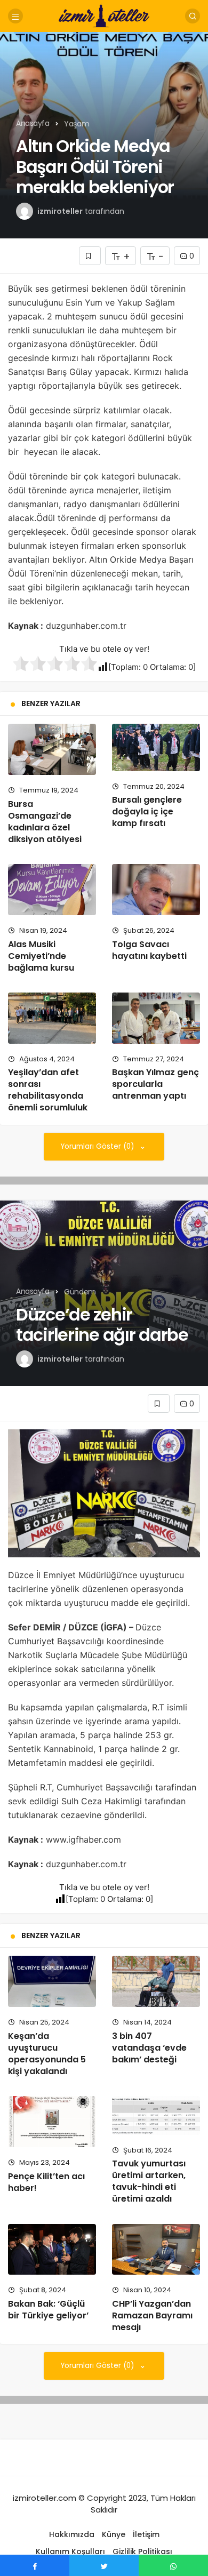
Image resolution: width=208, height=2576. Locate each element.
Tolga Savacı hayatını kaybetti (149, 950)
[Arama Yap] (193, 16)
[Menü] (15, 16)
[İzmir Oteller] (104, 15)
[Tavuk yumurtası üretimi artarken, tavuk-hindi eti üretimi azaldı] (156, 2115)
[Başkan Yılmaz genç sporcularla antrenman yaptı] (156, 1018)
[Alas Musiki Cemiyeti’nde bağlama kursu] (52, 890)
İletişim (146, 2534)
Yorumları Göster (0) (98, 1146)
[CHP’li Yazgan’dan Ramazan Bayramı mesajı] (156, 2250)
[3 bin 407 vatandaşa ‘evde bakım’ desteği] (156, 1981)
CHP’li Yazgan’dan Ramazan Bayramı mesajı (152, 2315)
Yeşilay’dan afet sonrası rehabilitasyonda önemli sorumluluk (48, 1090)
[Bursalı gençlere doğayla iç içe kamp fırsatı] (156, 747)
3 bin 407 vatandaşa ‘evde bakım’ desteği (149, 2048)
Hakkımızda (72, 2534)
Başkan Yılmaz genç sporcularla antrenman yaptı (155, 1084)
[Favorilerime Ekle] (90, 256)
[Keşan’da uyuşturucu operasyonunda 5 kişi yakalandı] (52, 1981)
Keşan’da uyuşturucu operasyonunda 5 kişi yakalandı (47, 2054)
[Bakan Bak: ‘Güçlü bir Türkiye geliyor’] (52, 2250)
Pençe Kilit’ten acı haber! (46, 2182)
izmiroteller (60, 211)
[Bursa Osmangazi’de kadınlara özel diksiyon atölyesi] (52, 749)
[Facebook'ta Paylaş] (35, 2565)
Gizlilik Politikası (142, 2551)
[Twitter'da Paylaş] (104, 2565)
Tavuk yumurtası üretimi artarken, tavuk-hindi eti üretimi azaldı (149, 2181)
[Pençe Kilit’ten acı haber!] (52, 2122)
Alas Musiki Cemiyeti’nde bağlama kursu (41, 956)
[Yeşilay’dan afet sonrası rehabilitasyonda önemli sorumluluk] (52, 1018)
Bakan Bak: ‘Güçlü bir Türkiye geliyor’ (48, 2310)
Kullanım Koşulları (70, 2551)
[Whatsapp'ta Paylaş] (173, 2565)
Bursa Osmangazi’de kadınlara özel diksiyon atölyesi (45, 822)
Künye (114, 2534)
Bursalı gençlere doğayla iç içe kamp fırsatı (147, 812)
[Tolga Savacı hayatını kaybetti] (156, 890)
